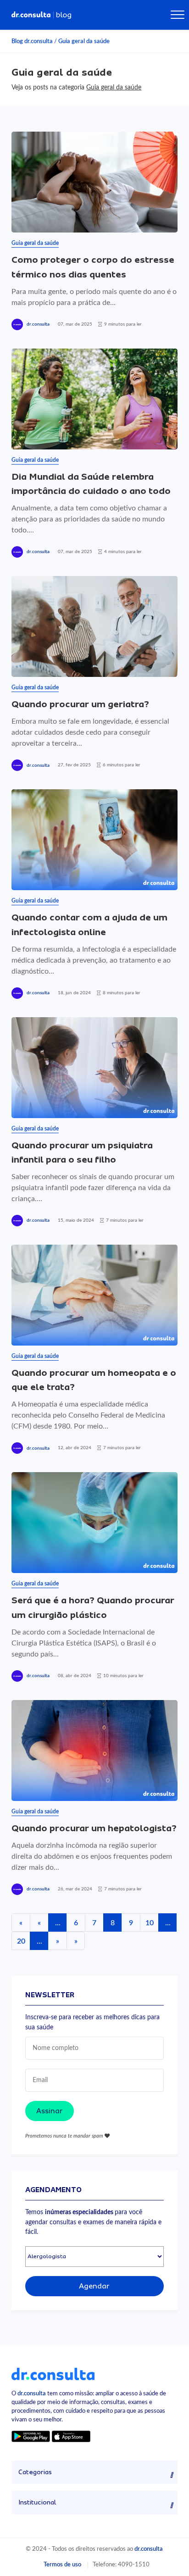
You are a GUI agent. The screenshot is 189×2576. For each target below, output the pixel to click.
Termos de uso (62, 2565)
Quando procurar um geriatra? (80, 704)
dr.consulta (38, 324)
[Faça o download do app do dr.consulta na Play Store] (31, 2436)
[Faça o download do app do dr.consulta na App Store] (71, 2436)
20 (21, 1941)
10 (150, 1923)
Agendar (94, 2286)
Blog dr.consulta (32, 41)
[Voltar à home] (53, 2373)
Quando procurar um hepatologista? (94, 1828)
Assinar (50, 2111)
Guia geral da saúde (84, 41)
